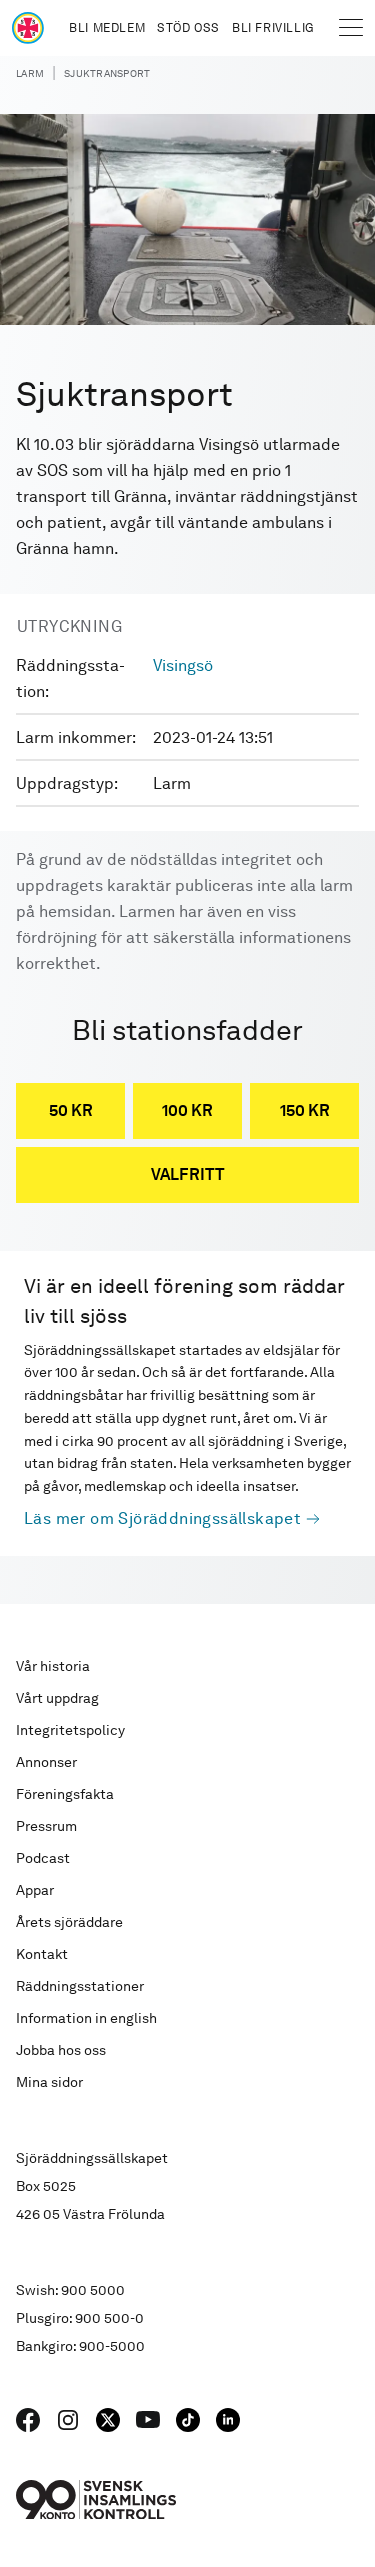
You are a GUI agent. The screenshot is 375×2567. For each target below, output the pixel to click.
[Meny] (351, 28)
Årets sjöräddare (69, 1922)
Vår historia (53, 1666)
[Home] (28, 28)
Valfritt (188, 1174)
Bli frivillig (273, 28)
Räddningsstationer (80, 1986)
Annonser (46, 1762)
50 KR (71, 1110)
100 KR (187, 1110)
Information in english (86, 2018)
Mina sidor (49, 2082)
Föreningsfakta (65, 1794)
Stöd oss (188, 28)
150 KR (305, 1110)
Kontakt (42, 1954)
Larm (30, 73)
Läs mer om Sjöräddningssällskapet (162, 1518)
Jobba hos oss (61, 2050)
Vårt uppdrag (57, 1698)
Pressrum (46, 1826)
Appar (35, 1890)
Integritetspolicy (70, 1730)
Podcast (43, 1858)
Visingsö (183, 665)
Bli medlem (107, 28)
